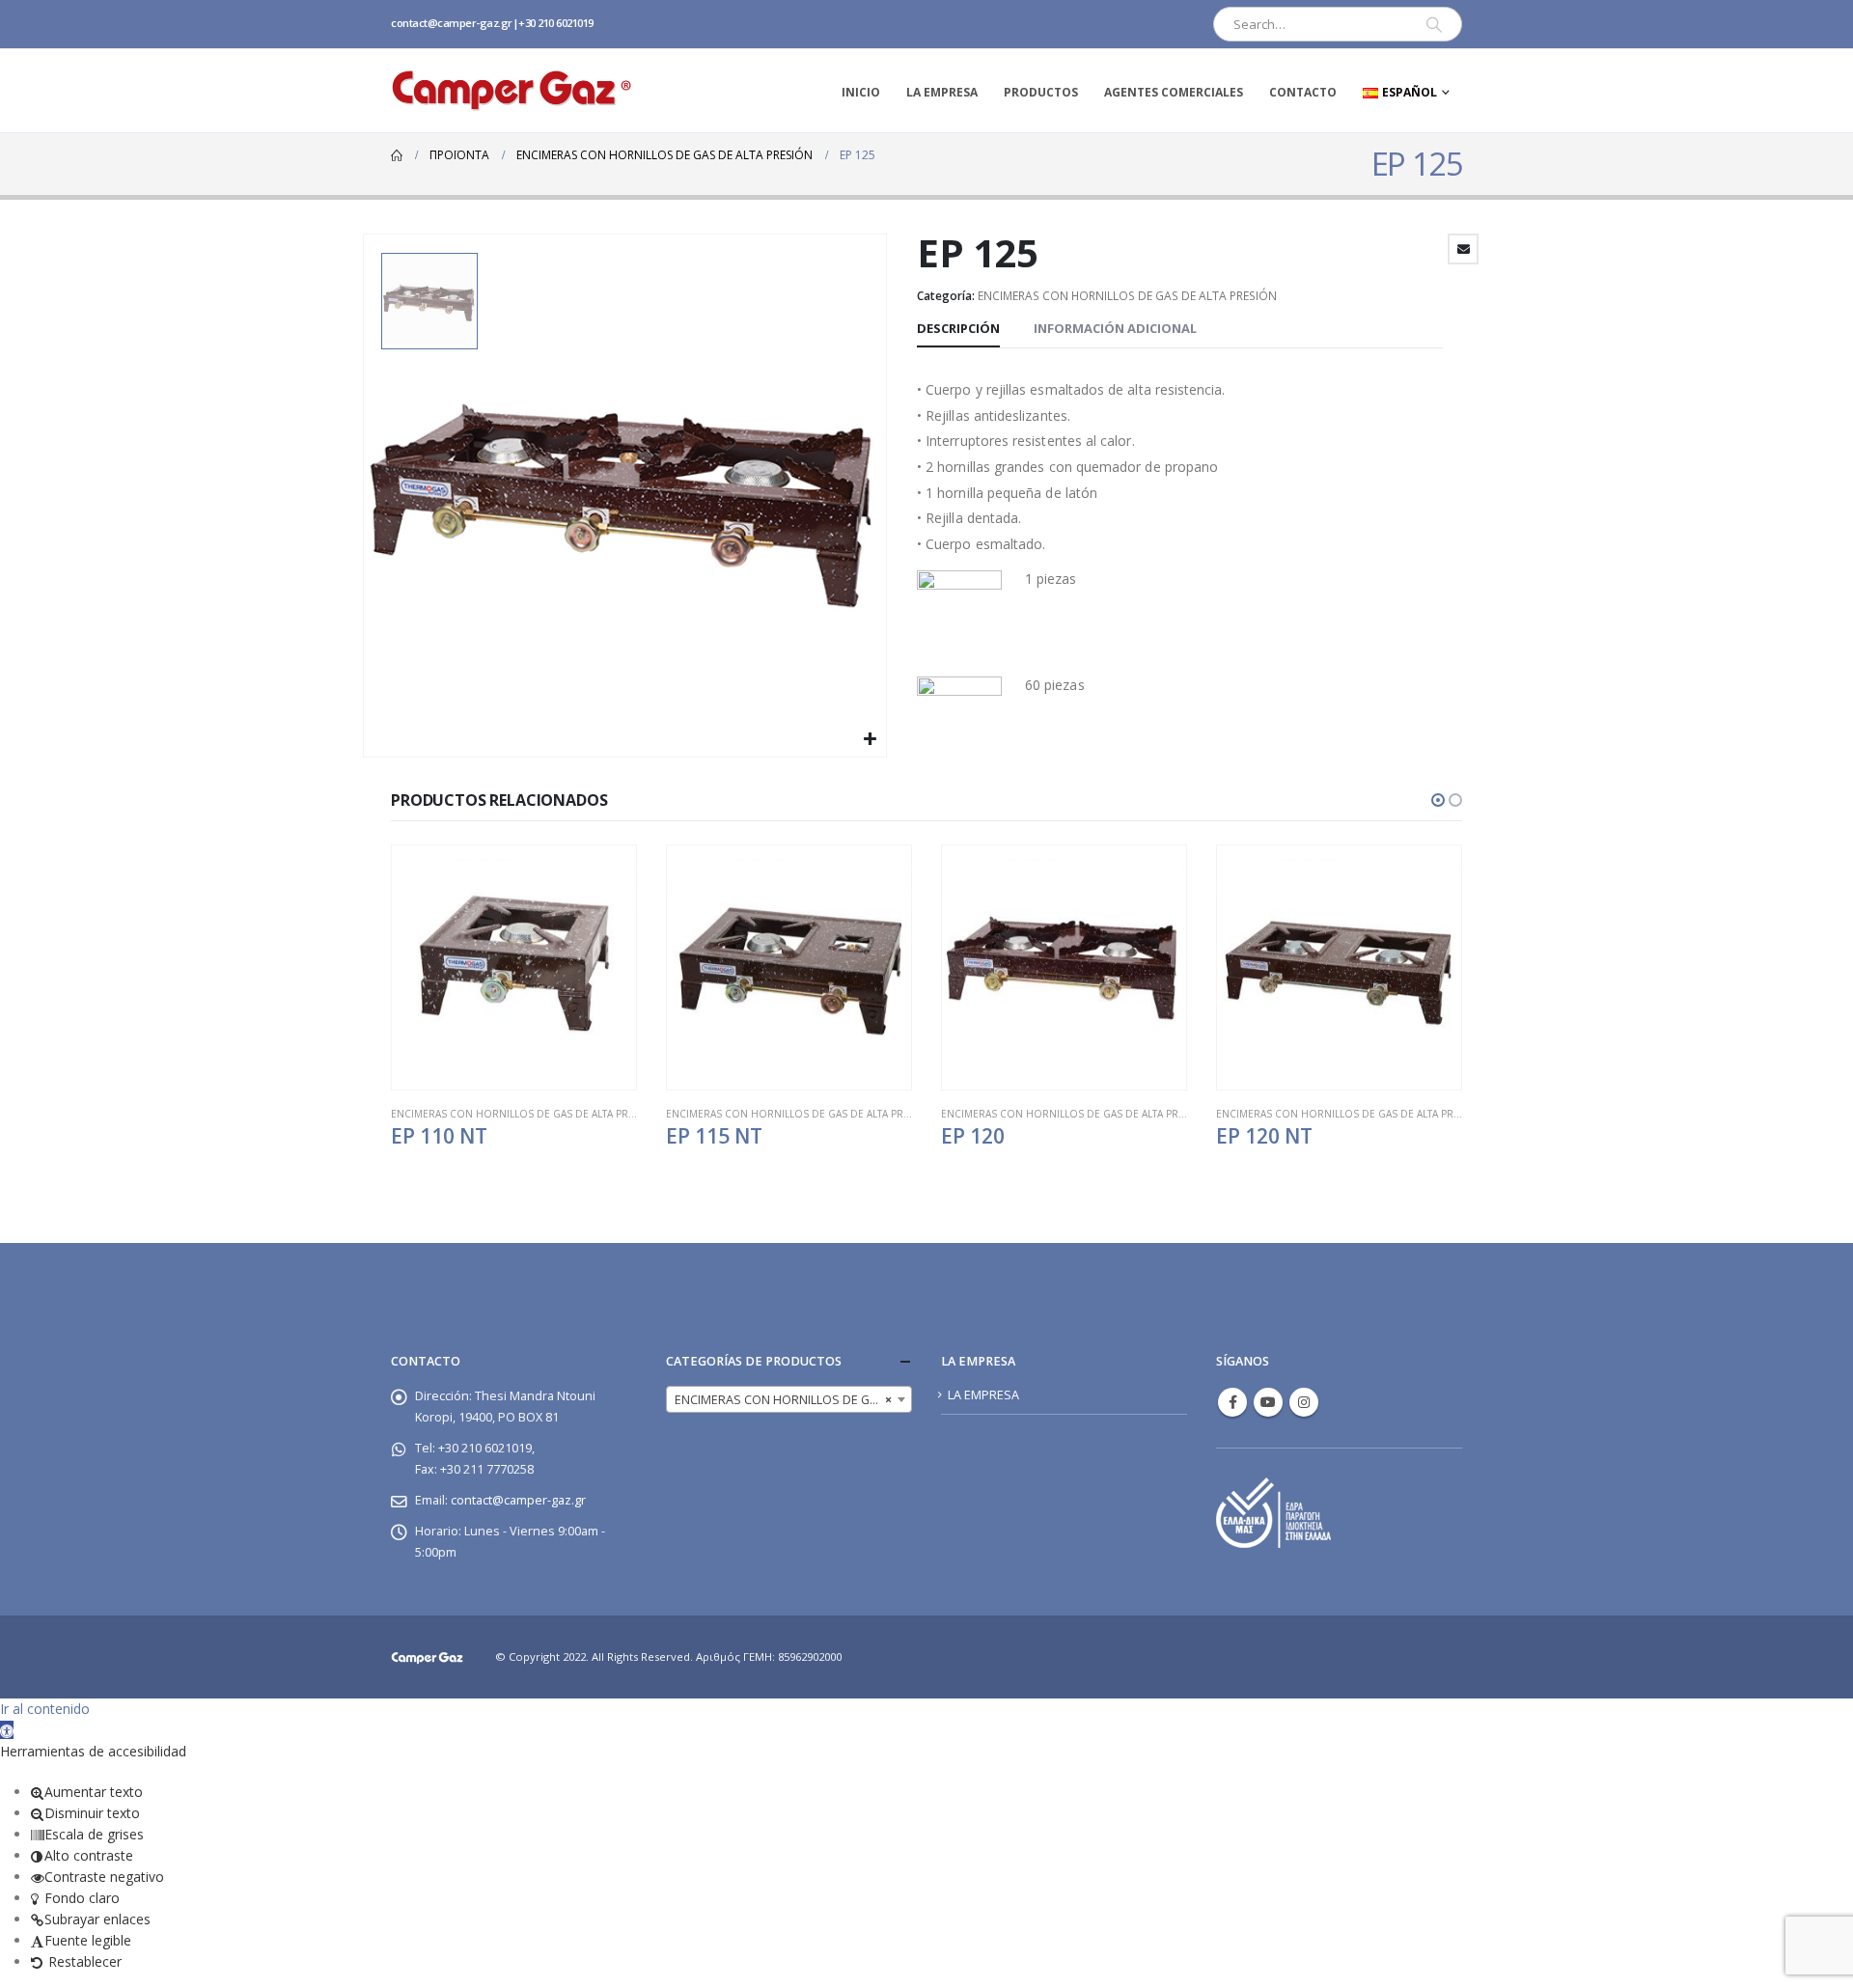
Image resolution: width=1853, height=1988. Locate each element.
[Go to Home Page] (397, 155)
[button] (1438, 800)
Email (1463, 249)
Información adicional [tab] (1115, 328)
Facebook (1232, 1402)
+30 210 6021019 (556, 23)
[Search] (1434, 24)
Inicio (861, 92)
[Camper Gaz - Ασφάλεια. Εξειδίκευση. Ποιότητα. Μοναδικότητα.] (512, 90)
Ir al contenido (45, 1709)
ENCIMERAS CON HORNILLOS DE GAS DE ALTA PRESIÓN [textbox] (793, 1400)
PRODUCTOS (1041, 92)
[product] (514, 967)
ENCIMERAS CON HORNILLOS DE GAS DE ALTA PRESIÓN (1127, 296)
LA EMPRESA (942, 92)
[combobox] (789, 1399)
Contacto (1303, 92)
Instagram (1304, 1402)
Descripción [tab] (958, 328)
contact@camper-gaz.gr (452, 23)
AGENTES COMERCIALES (1174, 92)
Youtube (1268, 1402)
